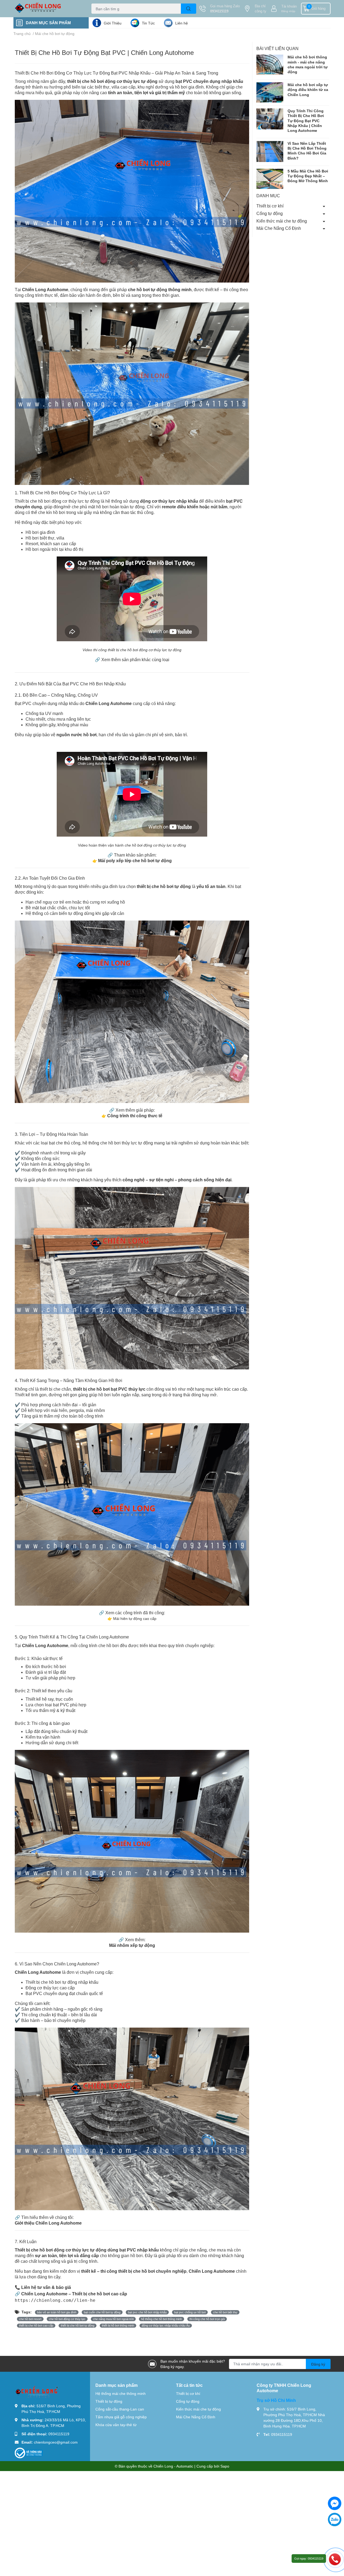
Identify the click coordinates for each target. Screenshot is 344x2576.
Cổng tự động (270, 213)
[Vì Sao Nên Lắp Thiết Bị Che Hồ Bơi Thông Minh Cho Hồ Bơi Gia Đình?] (270, 151)
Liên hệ (182, 23)
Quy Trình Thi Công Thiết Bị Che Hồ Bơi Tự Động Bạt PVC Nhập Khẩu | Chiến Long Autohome (306, 121)
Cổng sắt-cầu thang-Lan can (120, 2409)
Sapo (225, 2466)
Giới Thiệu (113, 23)
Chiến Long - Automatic (173, 2466)
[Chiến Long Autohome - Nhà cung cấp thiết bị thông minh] (47, 9)
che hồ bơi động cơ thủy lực (67, 2319)
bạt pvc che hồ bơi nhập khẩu (147, 2312)
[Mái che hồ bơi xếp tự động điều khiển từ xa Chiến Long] (270, 92)
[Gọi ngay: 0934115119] (335, 2559)
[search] (189, 9)
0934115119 (219, 11)
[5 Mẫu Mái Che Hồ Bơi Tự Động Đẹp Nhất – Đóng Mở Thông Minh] (270, 179)
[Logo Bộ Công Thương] (29, 2453)
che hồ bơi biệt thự (225, 2312)
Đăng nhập (288, 11)
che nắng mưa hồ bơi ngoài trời (113, 2319)
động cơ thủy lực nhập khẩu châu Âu (166, 2325)
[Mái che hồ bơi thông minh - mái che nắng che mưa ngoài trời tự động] (270, 65)
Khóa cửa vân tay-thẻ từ (116, 2425)
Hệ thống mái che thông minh (121, 2393)
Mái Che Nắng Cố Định (279, 228)
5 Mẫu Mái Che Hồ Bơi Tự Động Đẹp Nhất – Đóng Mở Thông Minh (308, 176)
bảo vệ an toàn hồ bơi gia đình (57, 2312)
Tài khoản (289, 6)
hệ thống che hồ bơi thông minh (162, 2319)
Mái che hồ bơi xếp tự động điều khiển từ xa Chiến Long (308, 89)
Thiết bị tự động (109, 2401)
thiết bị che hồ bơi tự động (78, 2325)
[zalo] (335, 2519)
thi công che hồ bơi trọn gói (207, 2319)
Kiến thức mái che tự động (282, 221)
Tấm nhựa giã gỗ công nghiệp (121, 2417)
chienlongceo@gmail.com (56, 2442)
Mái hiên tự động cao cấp (134, 1618)
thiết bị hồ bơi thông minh (118, 2325)
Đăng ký (318, 2364)
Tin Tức (148, 23)
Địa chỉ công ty (261, 9)
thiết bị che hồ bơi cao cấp (36, 2325)
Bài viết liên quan (277, 48)
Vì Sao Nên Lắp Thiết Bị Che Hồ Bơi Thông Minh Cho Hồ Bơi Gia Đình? (307, 151)
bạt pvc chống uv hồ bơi (190, 2312)
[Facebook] (335, 2503)
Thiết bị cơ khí (270, 206)
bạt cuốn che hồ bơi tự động (102, 2312)
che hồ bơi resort (30, 2319)
